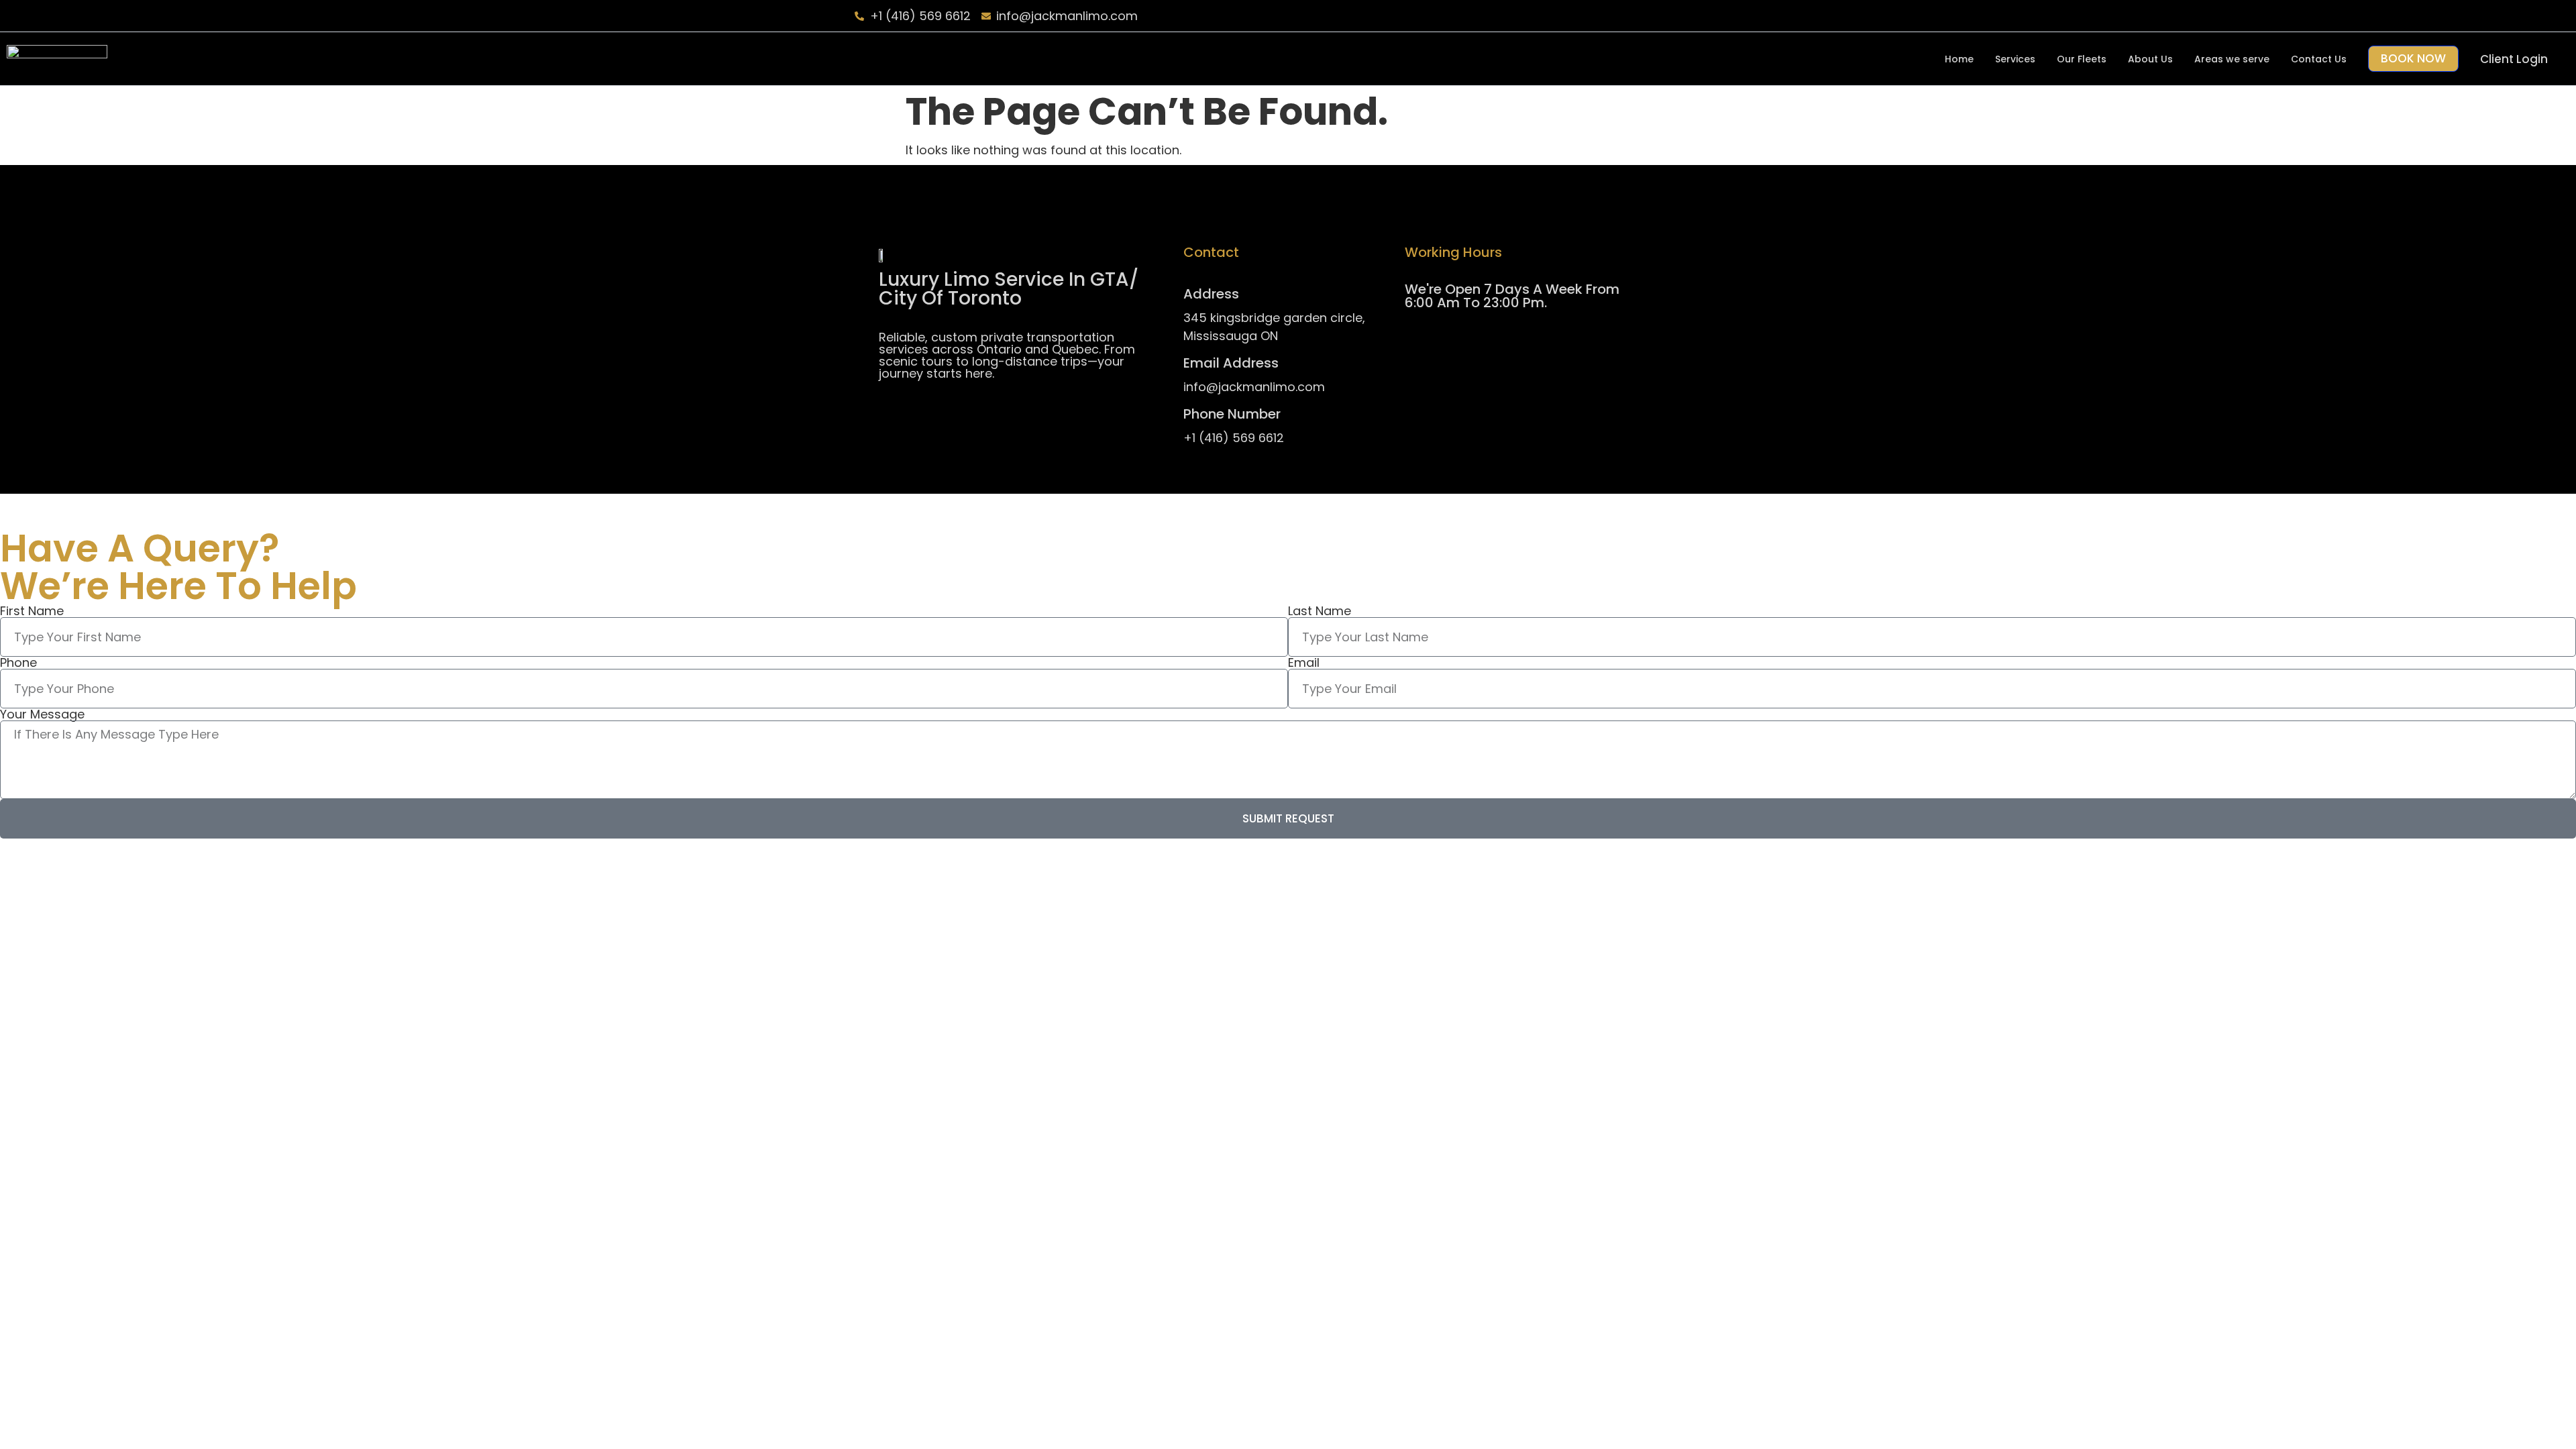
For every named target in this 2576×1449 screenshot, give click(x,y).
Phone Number (1232, 414)
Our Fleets (2082, 59)
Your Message (42, 714)
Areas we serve (2232, 59)
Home (1959, 59)
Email (1304, 663)
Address (1211, 294)
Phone (18, 663)
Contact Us (2319, 59)
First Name (32, 611)
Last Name (1320, 611)
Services (2015, 59)
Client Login (2514, 59)
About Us (2150, 59)
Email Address (1231, 363)
